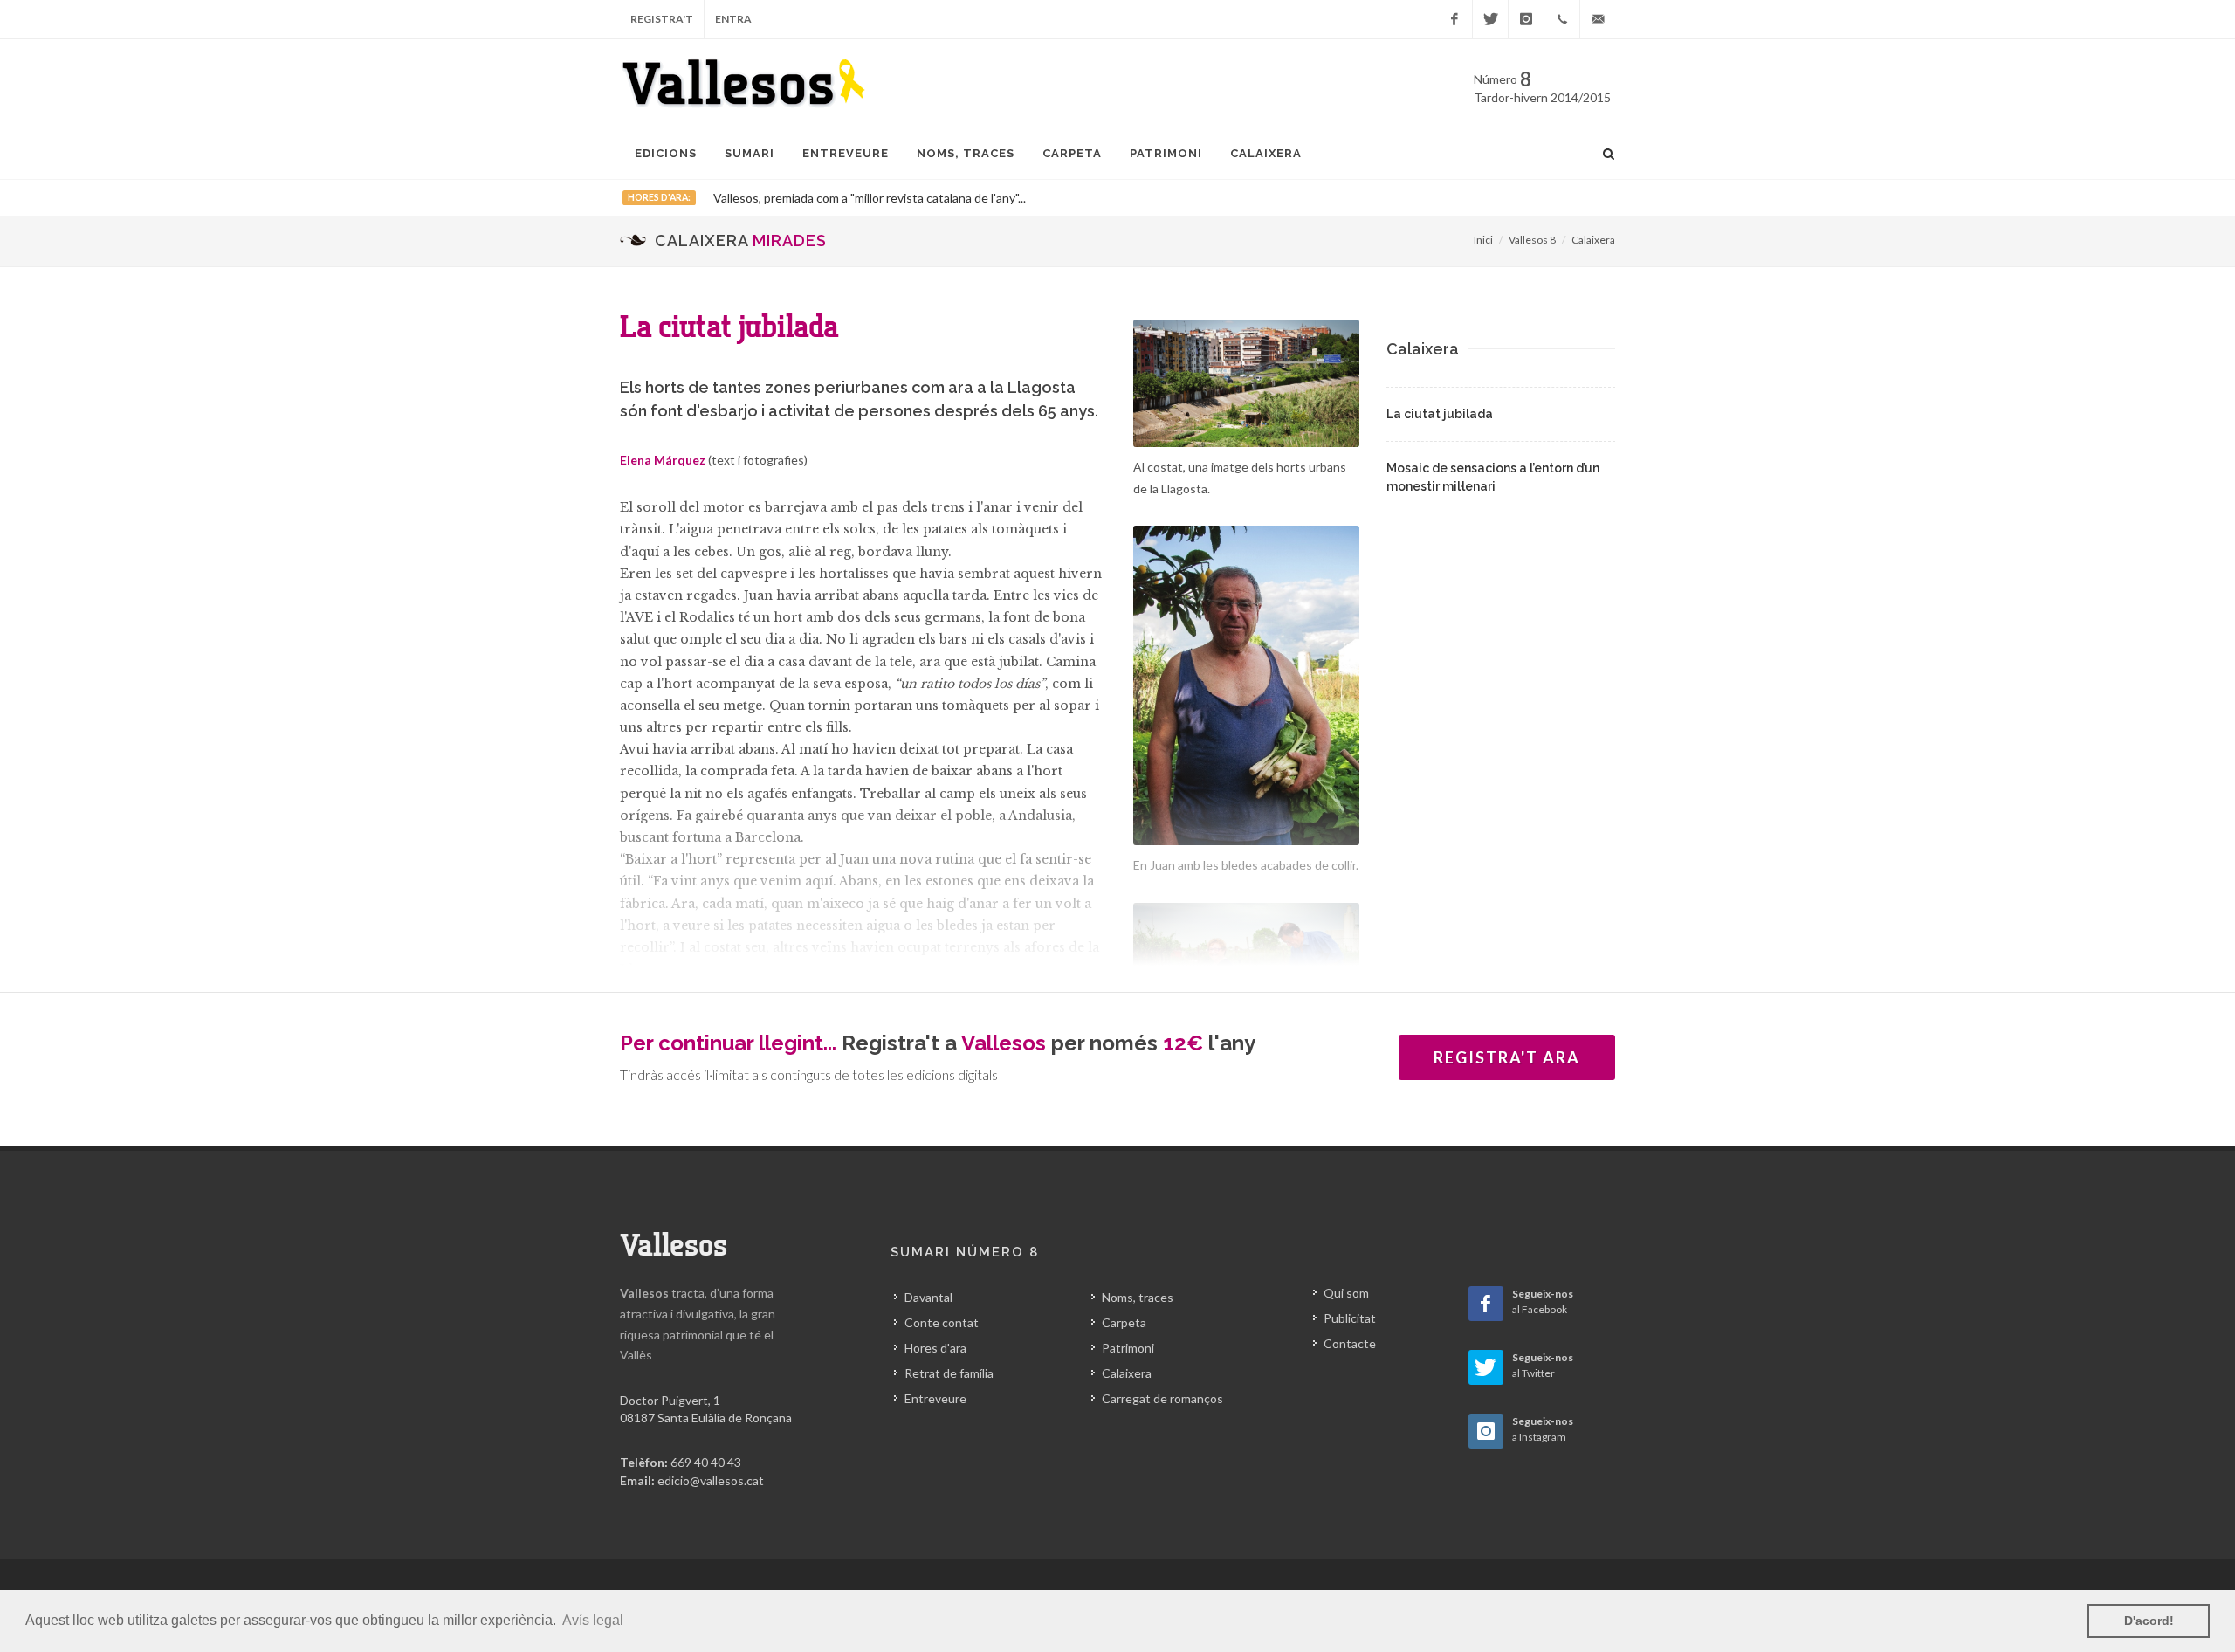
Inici (1483, 240)
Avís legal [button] (593, 1620)
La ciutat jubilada (1440, 414)
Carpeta (1124, 1322)
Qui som (1346, 1293)
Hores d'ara (935, 1348)
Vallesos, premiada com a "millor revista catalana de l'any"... (870, 198)
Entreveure (935, 1398)
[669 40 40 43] (1562, 19)
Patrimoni (1128, 1348)
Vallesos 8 (1532, 240)
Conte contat (942, 1322)
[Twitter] (1490, 19)
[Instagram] (1526, 19)
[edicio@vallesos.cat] (1598, 19)
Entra (733, 19)
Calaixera (1593, 240)
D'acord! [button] (2149, 1621)
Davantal (928, 1297)
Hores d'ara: (659, 197)
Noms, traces (1138, 1297)
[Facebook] (1454, 19)
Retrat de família (949, 1373)
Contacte (1350, 1343)
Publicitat (1350, 1318)
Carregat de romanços (1162, 1398)
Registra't (662, 19)
